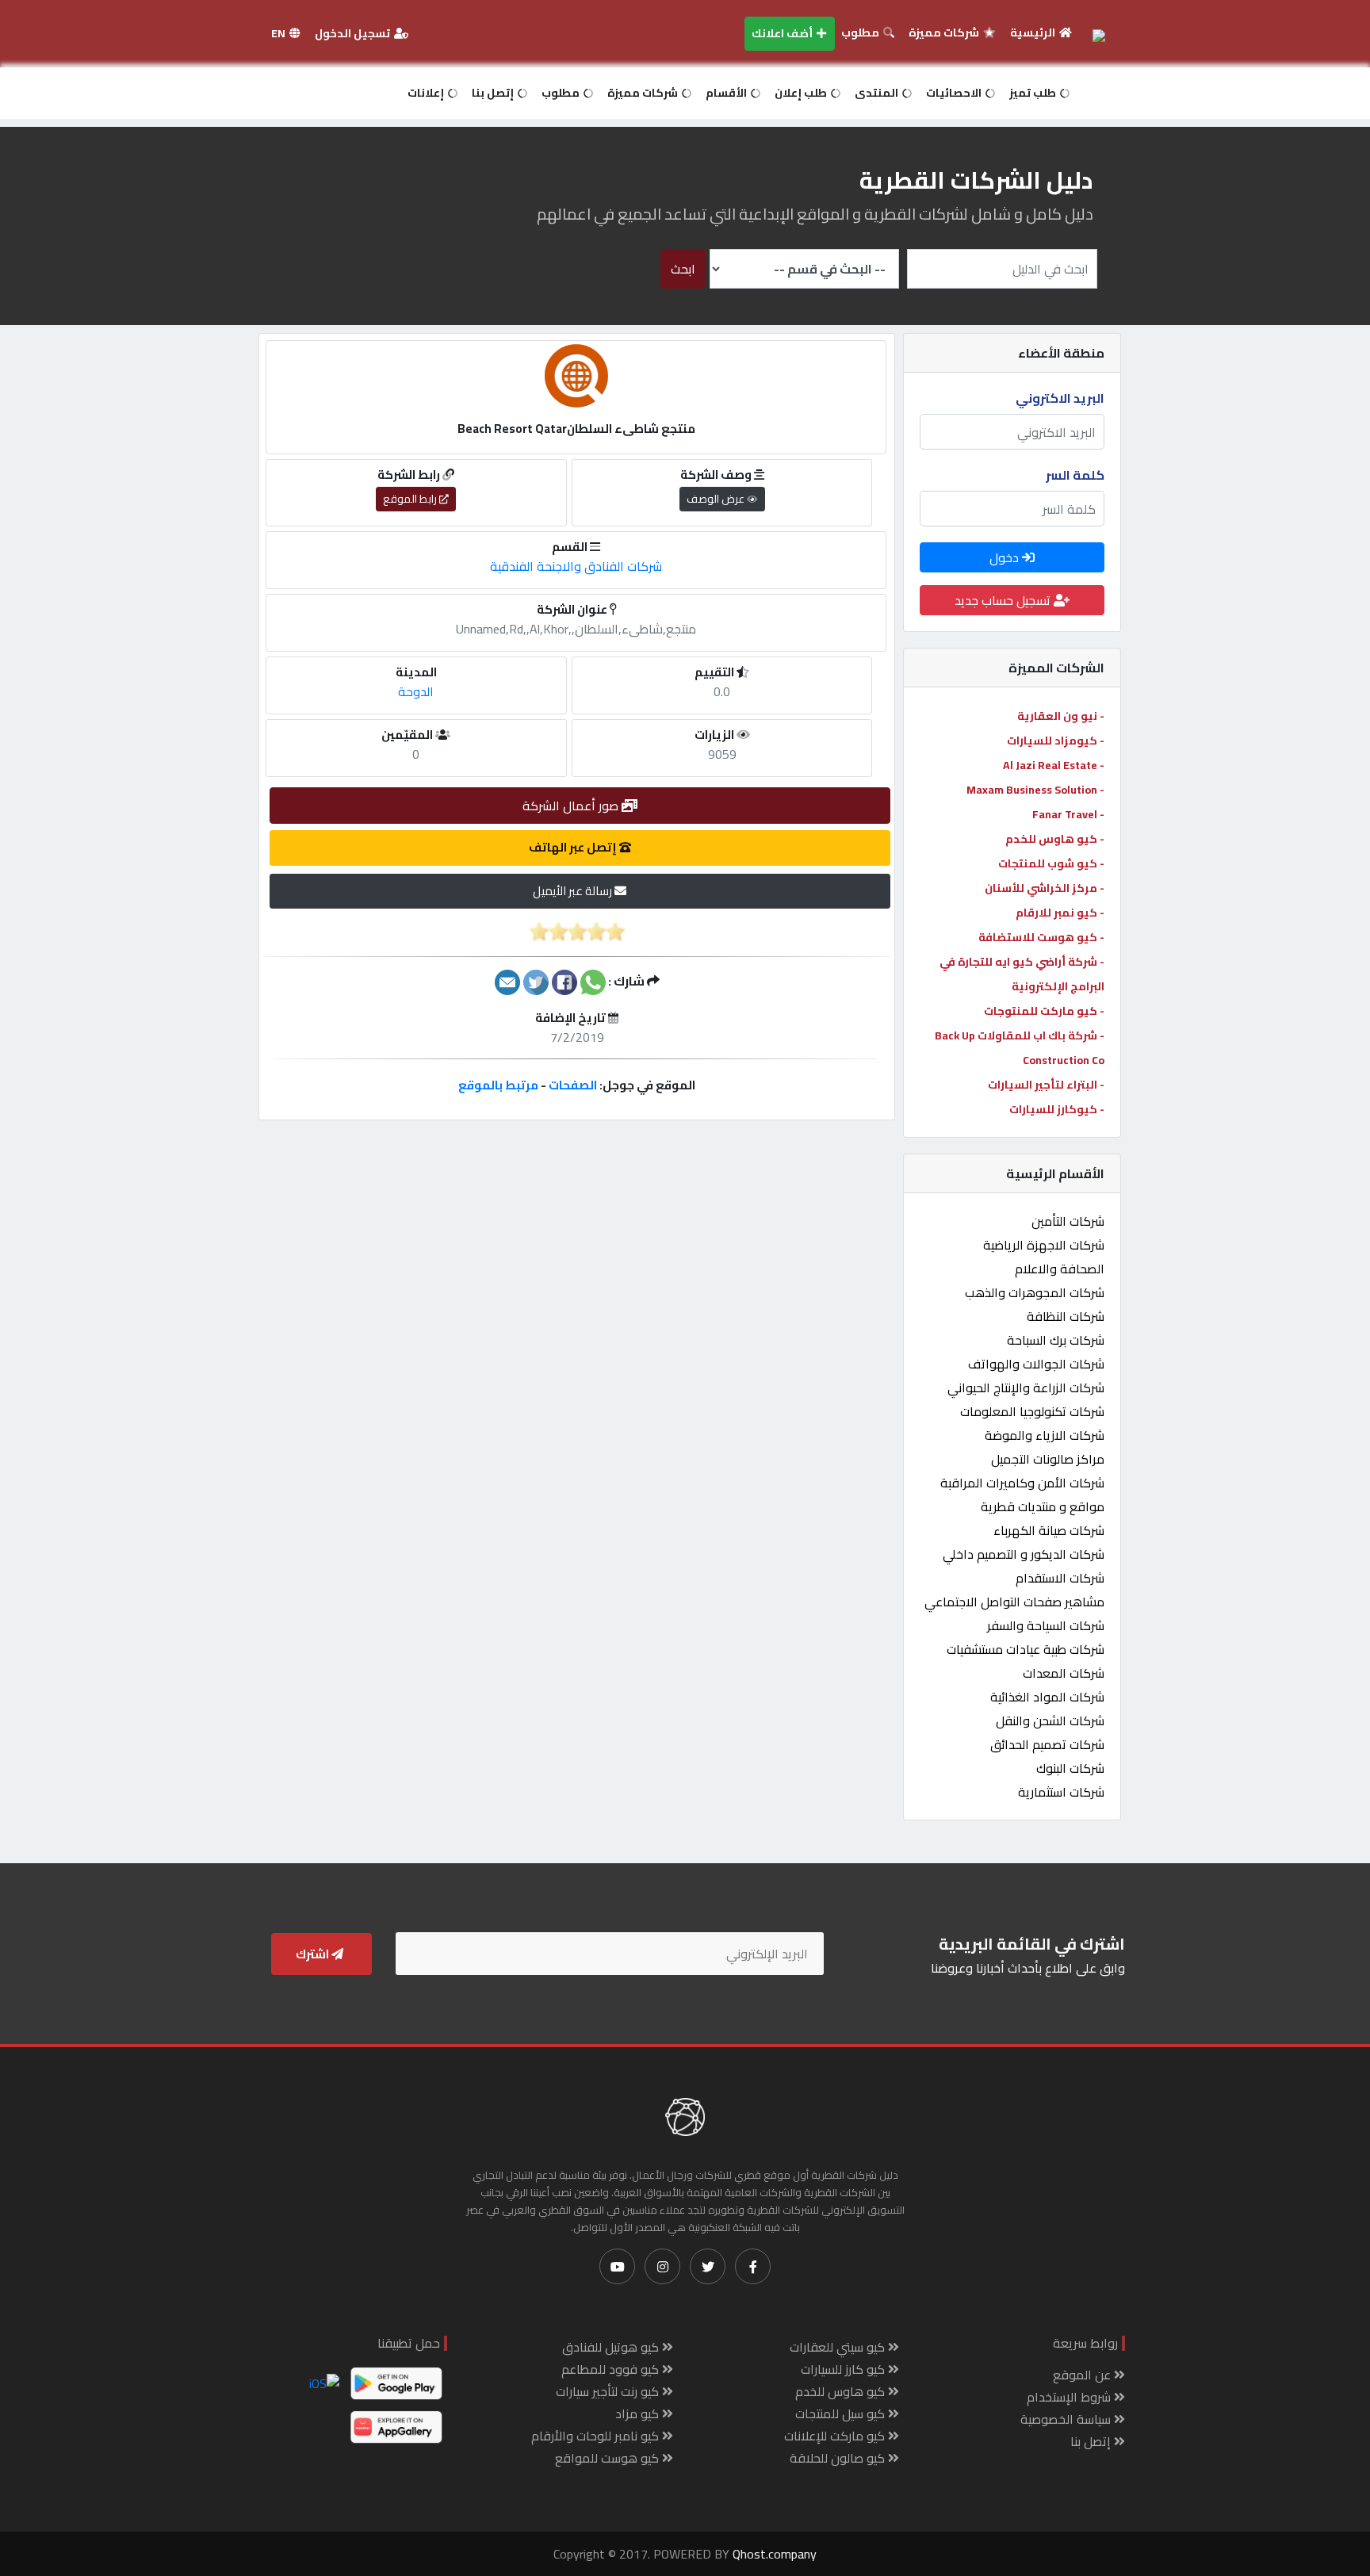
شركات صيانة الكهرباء (1049, 1530)
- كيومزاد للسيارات (1056, 741)
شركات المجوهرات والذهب (1035, 1292)
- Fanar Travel (1068, 814)
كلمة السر (1075, 475)
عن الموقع (1083, 2375)
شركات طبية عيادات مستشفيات (1026, 1649)
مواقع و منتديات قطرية (1043, 1506)
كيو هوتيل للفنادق (612, 2347)
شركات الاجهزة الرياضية (1044, 1245)
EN (279, 33)
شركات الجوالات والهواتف (1036, 1364)
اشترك (314, 1954)
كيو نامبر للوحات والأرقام (597, 2436)
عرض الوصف (717, 499)
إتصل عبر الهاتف (574, 847)
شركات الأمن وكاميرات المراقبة (1022, 1483)
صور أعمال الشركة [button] (572, 806)
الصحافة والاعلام (1060, 1269)
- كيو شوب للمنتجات (1051, 863)
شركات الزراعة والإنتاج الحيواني (1026, 1388)
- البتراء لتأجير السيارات (1046, 1085)
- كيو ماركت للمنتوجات (1044, 1011)
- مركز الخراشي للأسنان (1045, 888)
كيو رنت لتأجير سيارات (609, 2391)
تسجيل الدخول (354, 33)
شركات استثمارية (1061, 1792)
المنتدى (878, 93)
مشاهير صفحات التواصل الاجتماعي (1014, 1602)
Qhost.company (775, 2554)
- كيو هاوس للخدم (1055, 839)
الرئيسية (1034, 33)
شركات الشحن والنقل (1050, 1721)
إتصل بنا (494, 93)
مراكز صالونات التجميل (1048, 1459)
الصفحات (573, 1085)
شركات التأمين (1068, 1221)
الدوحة (416, 691)
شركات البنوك (1070, 1768)
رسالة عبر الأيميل (574, 891)
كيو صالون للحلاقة (839, 2458)
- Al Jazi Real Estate (1054, 765)
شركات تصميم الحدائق (1047, 1744)
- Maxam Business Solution (1035, 790)
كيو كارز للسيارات (844, 2369)
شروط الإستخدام (1070, 2397)
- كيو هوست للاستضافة (1041, 937)
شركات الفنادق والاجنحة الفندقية (576, 566)
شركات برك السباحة (1056, 1340)
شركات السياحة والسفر (1046, 1625)
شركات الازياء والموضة (1045, 1435)
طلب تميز (1034, 93)
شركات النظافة (1066, 1316)
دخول (1006, 557)
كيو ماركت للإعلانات (836, 2436)
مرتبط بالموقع (498, 1085)
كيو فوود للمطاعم (612, 2369)
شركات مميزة (945, 33)
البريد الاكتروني (1060, 398)
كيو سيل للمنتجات (842, 2413)
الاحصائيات (955, 93)
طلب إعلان (802, 93)
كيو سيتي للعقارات (839, 2347)
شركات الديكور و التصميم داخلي (1024, 1554)
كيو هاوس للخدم (842, 2391)
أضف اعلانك (783, 33)
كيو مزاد (639, 2413)
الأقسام (727, 93)
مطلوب (861, 33)
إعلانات (427, 93)
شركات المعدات (1064, 1673)
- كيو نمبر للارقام (1060, 913)
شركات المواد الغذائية (1047, 1697)
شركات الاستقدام (1060, 1578)
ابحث (683, 269)
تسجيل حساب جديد (1004, 600)
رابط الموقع (411, 499)
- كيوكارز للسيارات (1057, 1109)
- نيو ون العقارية (1061, 716)
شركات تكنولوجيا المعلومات (1032, 1411)
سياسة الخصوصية (1067, 2419)
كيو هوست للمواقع (608, 2458)
